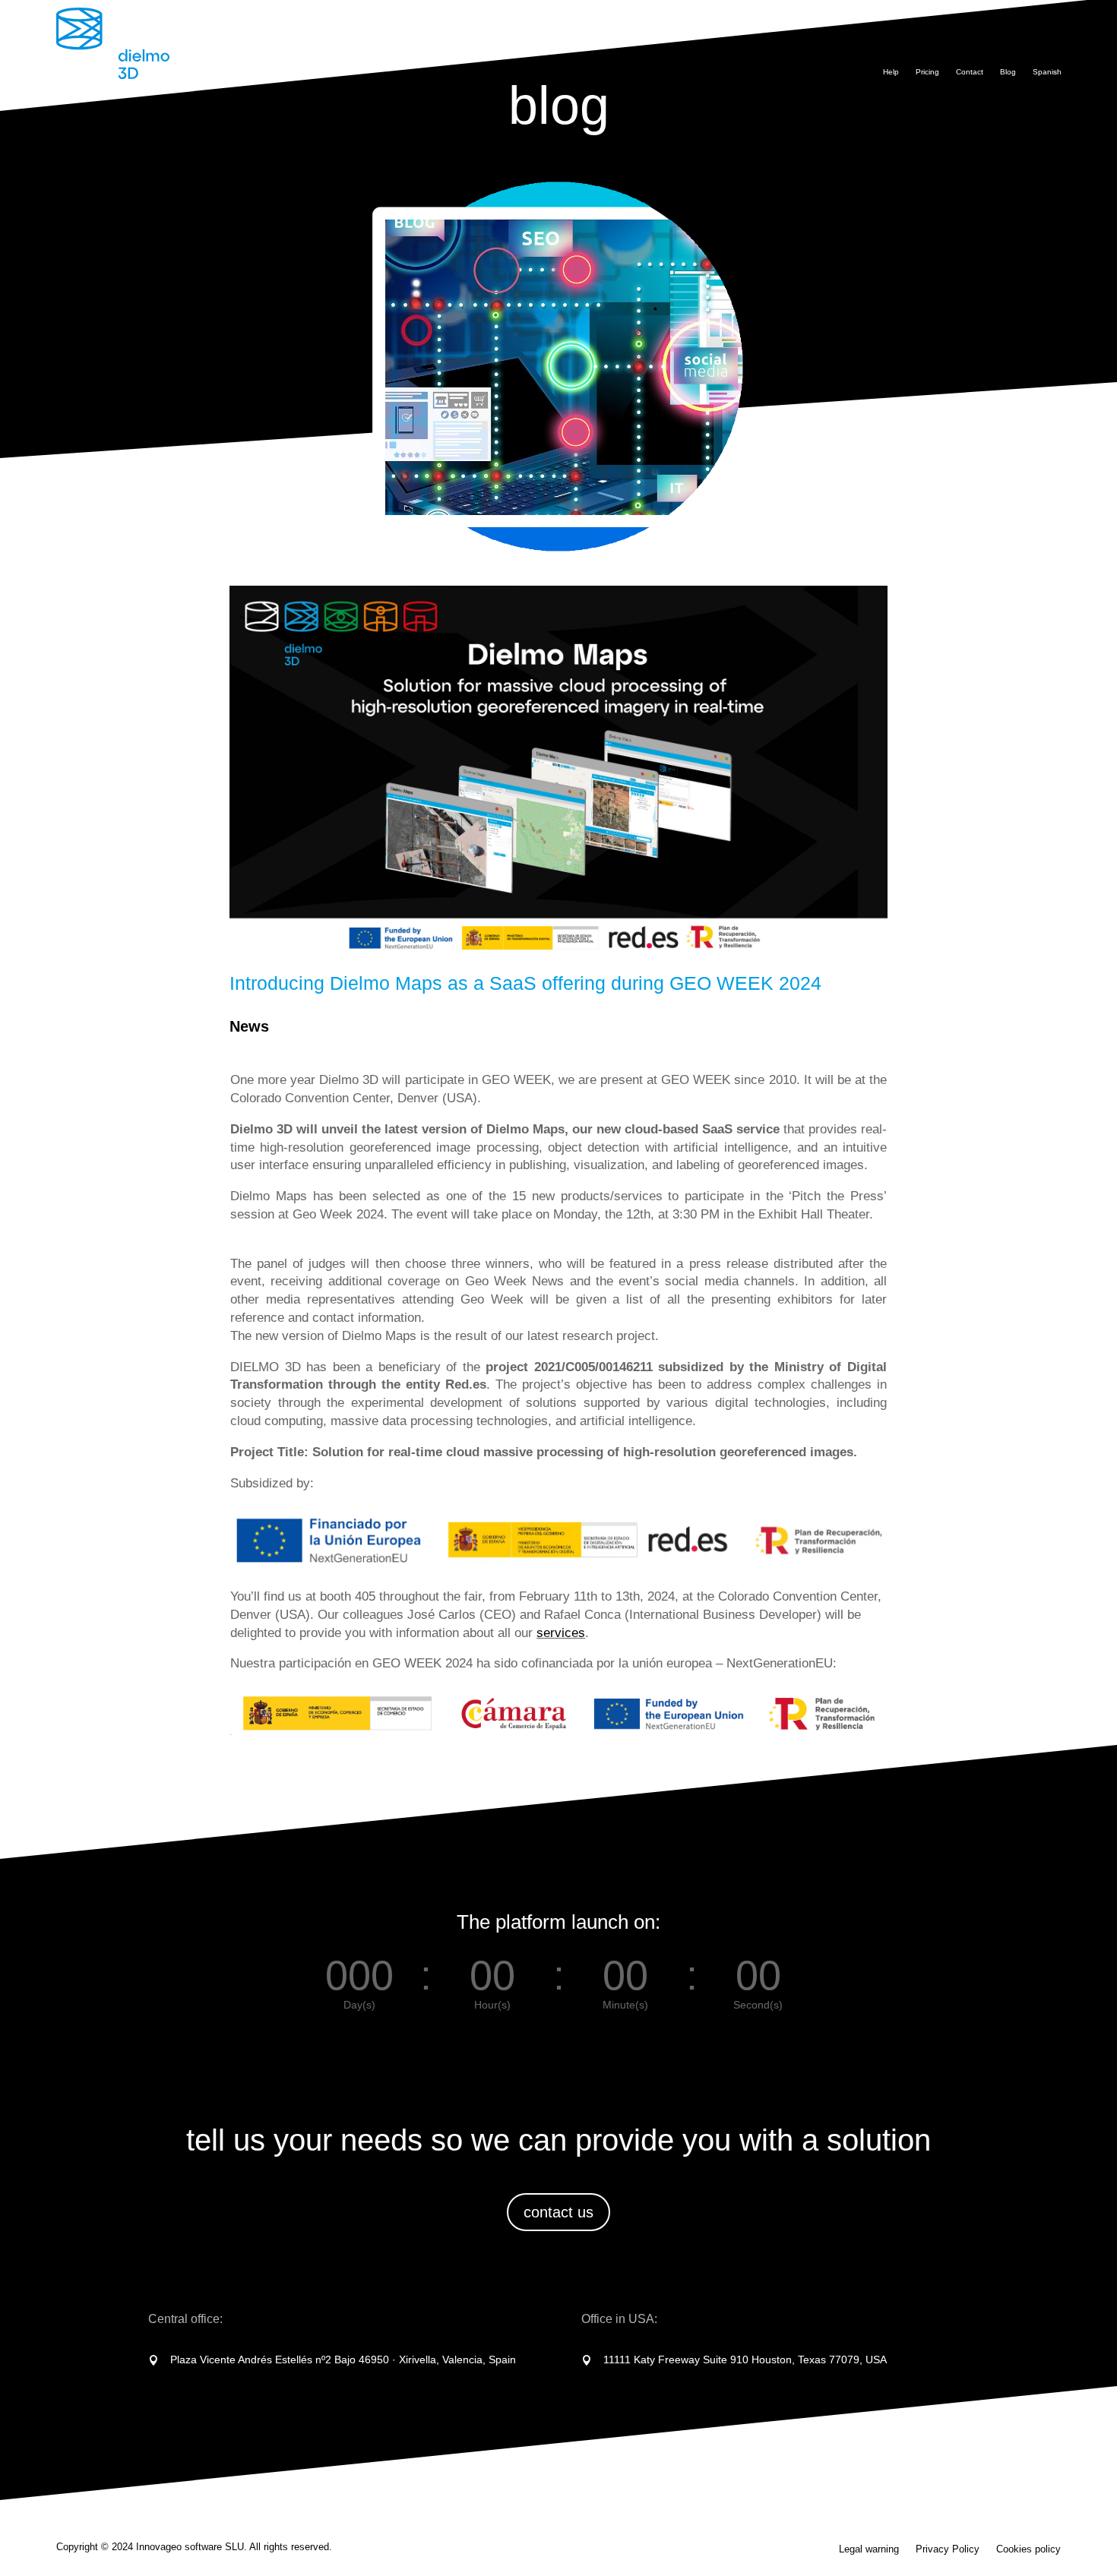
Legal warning (869, 2549)
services (561, 1633)
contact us (558, 2212)
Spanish (1047, 72)
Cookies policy (1028, 2549)
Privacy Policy (948, 2549)
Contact (970, 72)
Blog (1008, 72)
